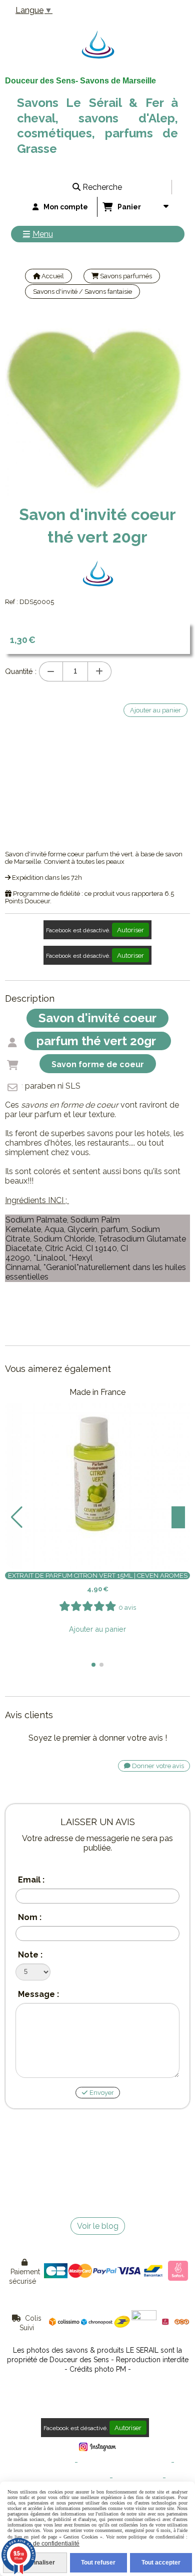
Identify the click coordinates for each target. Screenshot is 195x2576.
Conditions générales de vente (124, 2462)
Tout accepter (161, 2563)
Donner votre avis (157, 1766)
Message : (38, 1994)
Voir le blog (98, 2226)
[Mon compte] (12, 1043)
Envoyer (101, 2093)
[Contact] (12, 1088)
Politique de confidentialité (68, 2478)
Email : (31, 1880)
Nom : (30, 1917)
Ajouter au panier (97, 1629)
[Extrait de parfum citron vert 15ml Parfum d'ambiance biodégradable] (97, 1476)
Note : (30, 1955)
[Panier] (12, 1065)
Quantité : (21, 671)
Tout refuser (98, 2563)
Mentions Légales (47, 2462)
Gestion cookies (138, 2478)
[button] (93, 1665)
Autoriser (130, 930)
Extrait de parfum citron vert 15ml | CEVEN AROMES (98, 1576)
